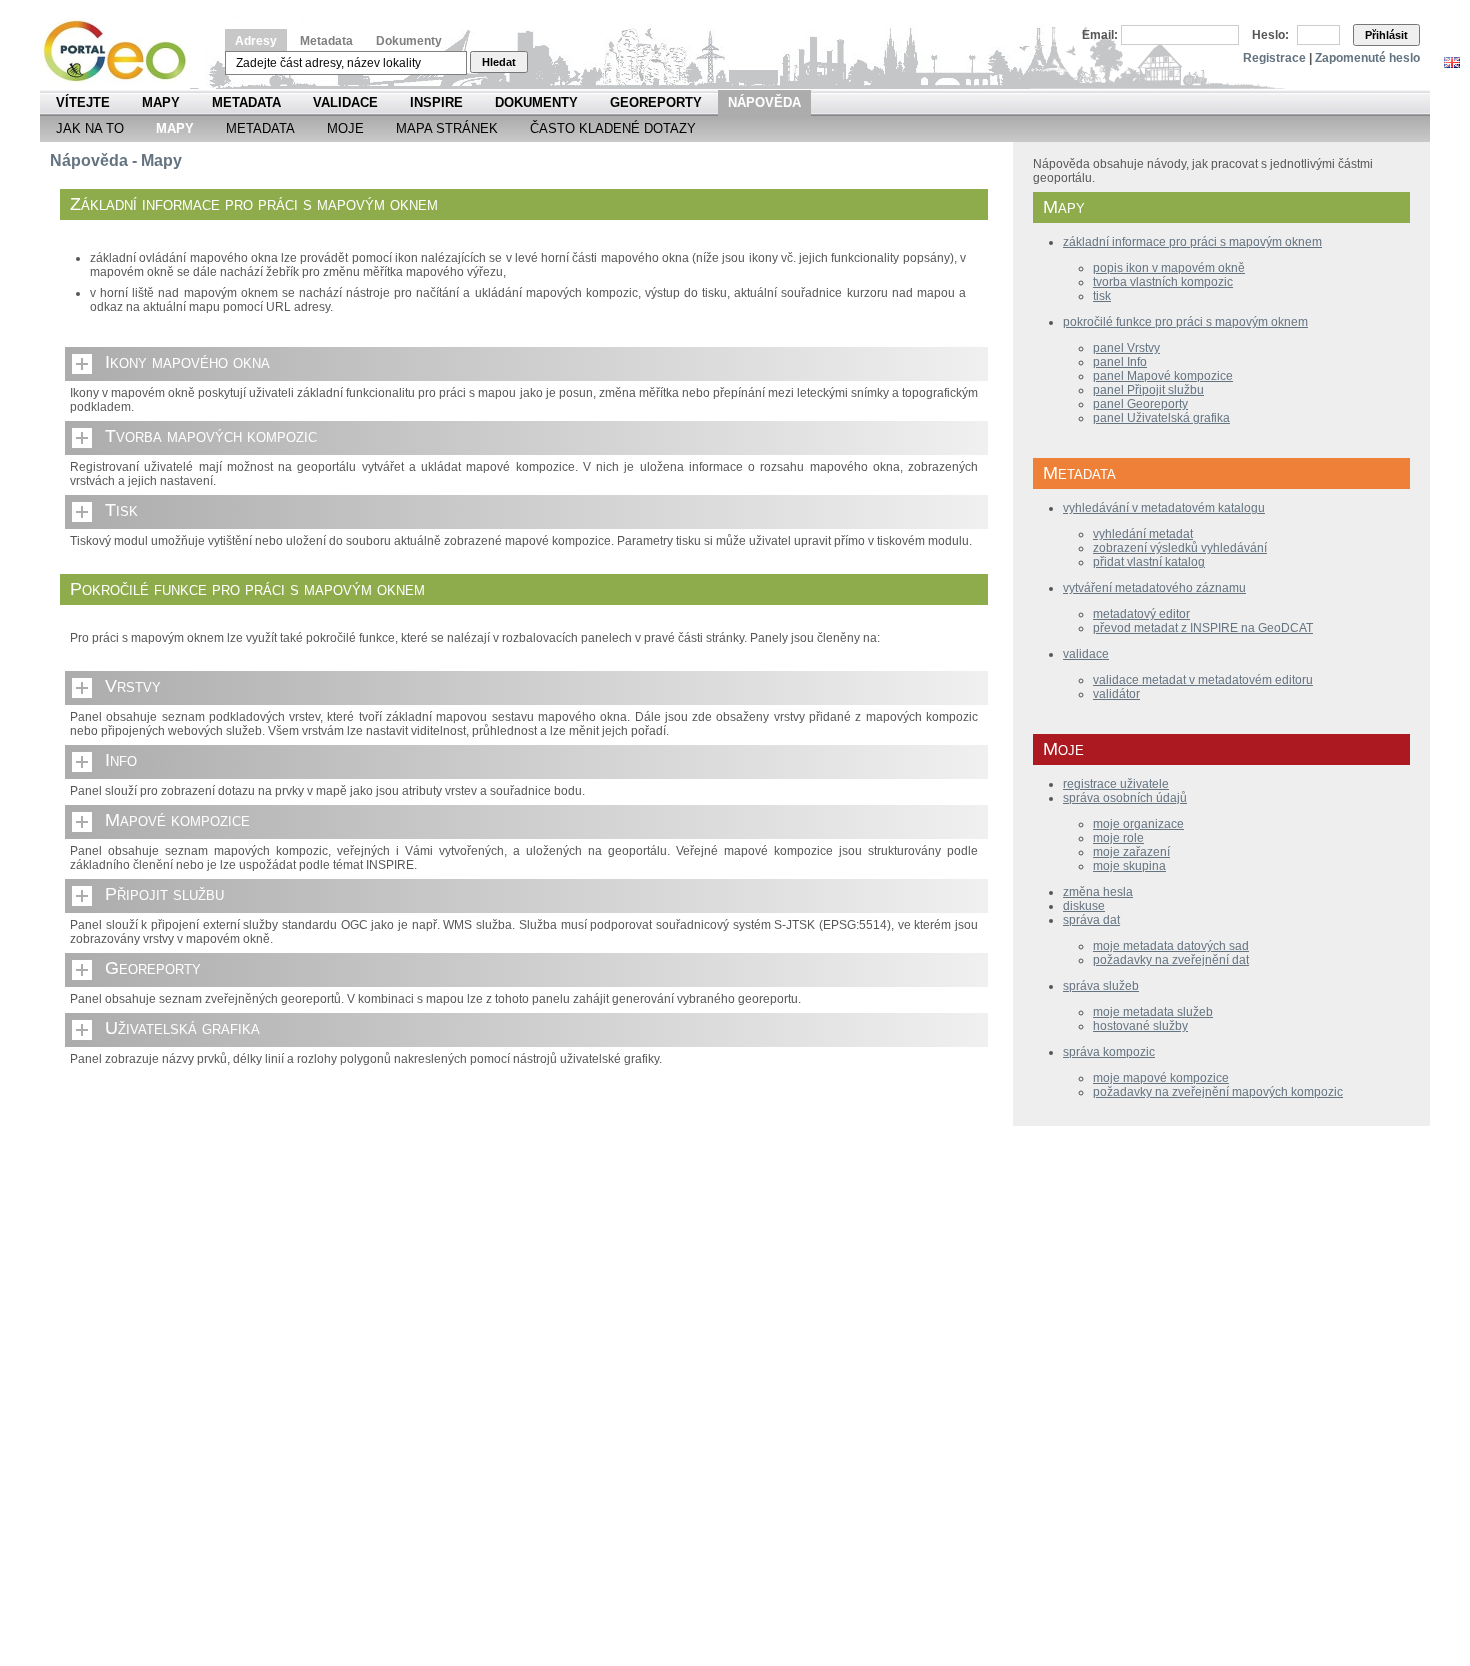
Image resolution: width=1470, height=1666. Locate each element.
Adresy (256, 41)
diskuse (1084, 906)
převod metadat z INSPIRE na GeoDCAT (1203, 628)
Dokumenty (409, 41)
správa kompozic (1109, 1052)
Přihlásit (1386, 35)
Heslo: (1270, 35)
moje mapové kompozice (1161, 1078)
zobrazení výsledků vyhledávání (1180, 548)
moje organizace (1138, 824)
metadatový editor (1141, 614)
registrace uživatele (1116, 784)
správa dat (1091, 920)
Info (121, 760)
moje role (1118, 838)
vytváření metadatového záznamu (1154, 588)
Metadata (326, 41)
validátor (1116, 694)
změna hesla (1098, 892)
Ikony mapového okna (187, 362)
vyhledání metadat (1143, 534)
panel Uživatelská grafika (1161, 418)
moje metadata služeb (1153, 1012)
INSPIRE (436, 102)
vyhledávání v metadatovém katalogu (1164, 508)
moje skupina (1129, 866)
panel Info (1120, 362)
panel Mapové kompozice (1163, 376)
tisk (1102, 296)
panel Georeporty (1140, 404)
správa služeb (1101, 986)
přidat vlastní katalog (1149, 562)
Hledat (499, 62)
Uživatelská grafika (182, 1028)
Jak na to (90, 128)
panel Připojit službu (1148, 390)
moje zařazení (1131, 852)
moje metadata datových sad (1171, 946)
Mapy (161, 102)
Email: (1100, 35)
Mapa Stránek (447, 128)
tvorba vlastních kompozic (1163, 282)
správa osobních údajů (1125, 798)
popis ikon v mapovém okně (1169, 268)
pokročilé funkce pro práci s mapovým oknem (1185, 322)
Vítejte (83, 102)
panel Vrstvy (1126, 348)
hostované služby (1140, 1026)
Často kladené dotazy (613, 128)
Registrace (1274, 58)
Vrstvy (133, 686)
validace (1086, 654)
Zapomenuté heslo (1367, 58)
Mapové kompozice (177, 820)
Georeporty (656, 102)
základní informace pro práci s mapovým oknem (1192, 242)
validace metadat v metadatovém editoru (1203, 680)
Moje (345, 128)
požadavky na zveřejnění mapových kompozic (1218, 1092)
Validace (345, 102)
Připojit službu (164, 894)
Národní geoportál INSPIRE (122, 51)
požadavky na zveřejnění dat (1171, 960)
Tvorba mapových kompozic (211, 436)
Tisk (121, 510)
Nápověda (764, 102)
